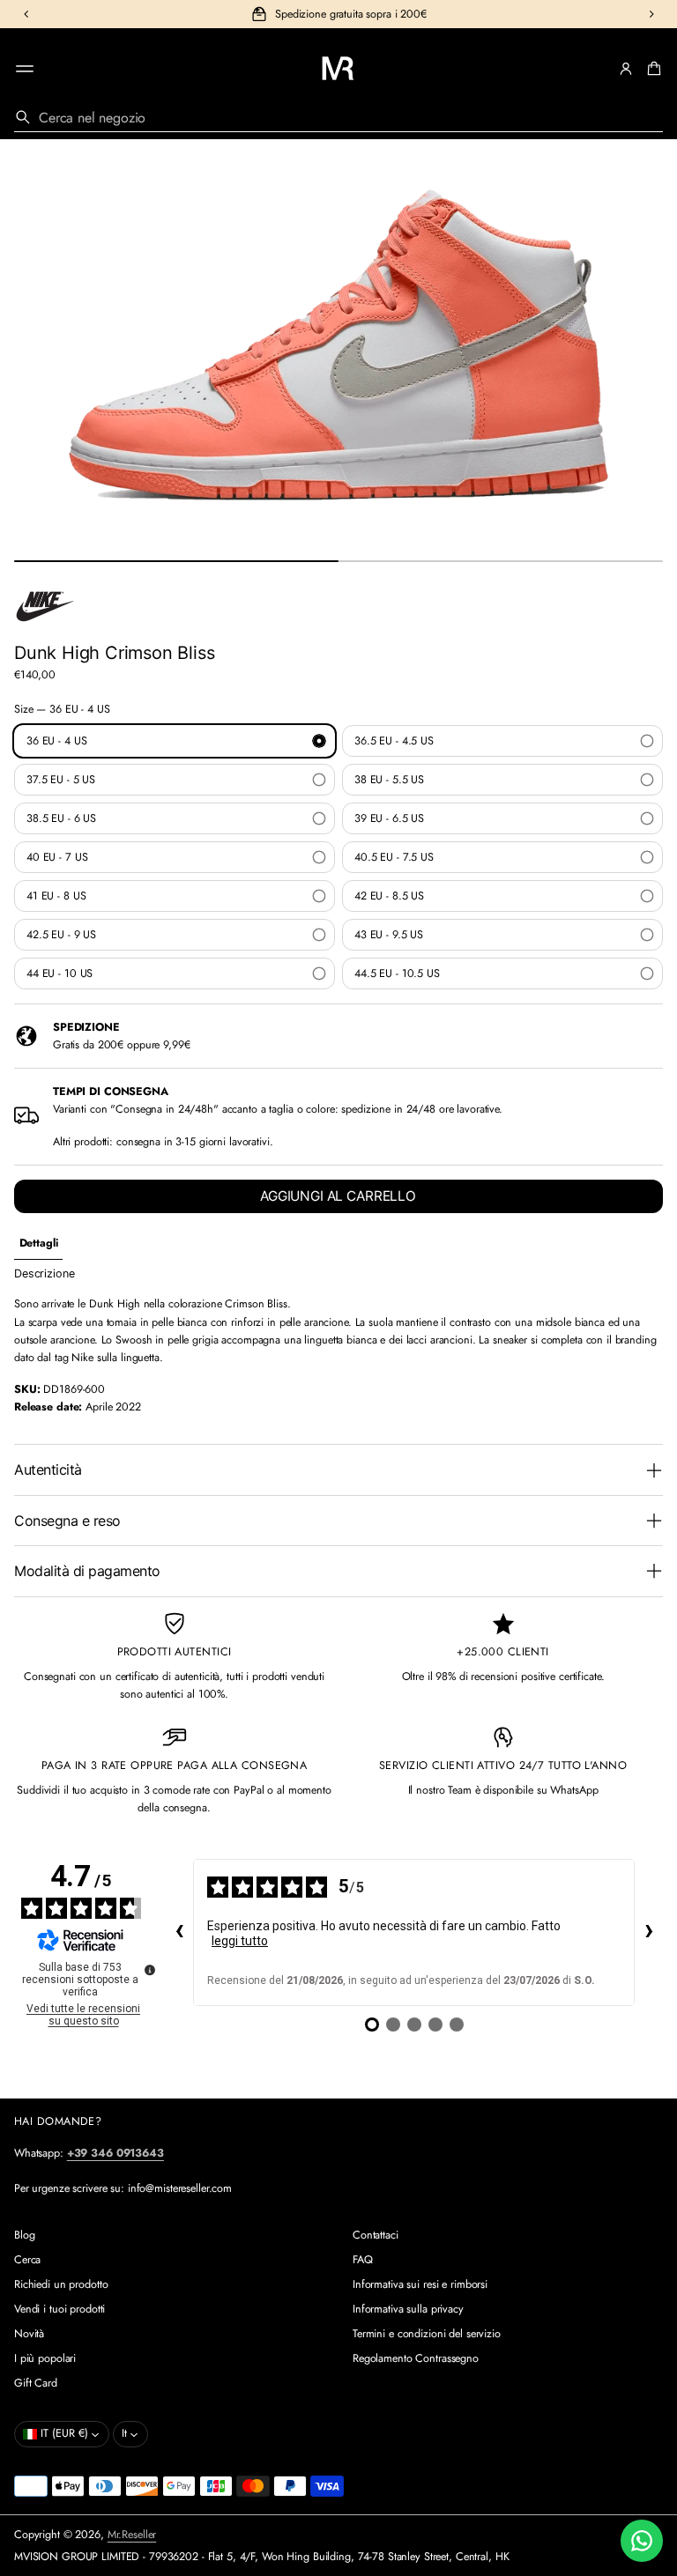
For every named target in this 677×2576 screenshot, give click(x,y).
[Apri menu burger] (25, 69)
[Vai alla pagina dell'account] (626, 69)
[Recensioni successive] (649, 1933)
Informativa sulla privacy (408, 2309)
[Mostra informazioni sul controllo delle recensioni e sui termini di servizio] (150, 1970)
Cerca (27, 2260)
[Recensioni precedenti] (179, 1933)
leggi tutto (240, 1941)
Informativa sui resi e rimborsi (420, 2284)
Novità (29, 2334)
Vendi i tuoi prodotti (60, 2309)
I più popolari (45, 2358)
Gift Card (36, 2383)
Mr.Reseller (132, 2535)
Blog (25, 2235)
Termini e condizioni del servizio (427, 2334)
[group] (38, 1244)
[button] (651, 69)
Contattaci (376, 2235)
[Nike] (45, 606)
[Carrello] (651, 69)
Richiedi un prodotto (61, 2284)
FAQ (363, 2260)
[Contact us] (642, 2541)
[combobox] (338, 117)
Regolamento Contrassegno (416, 2358)
